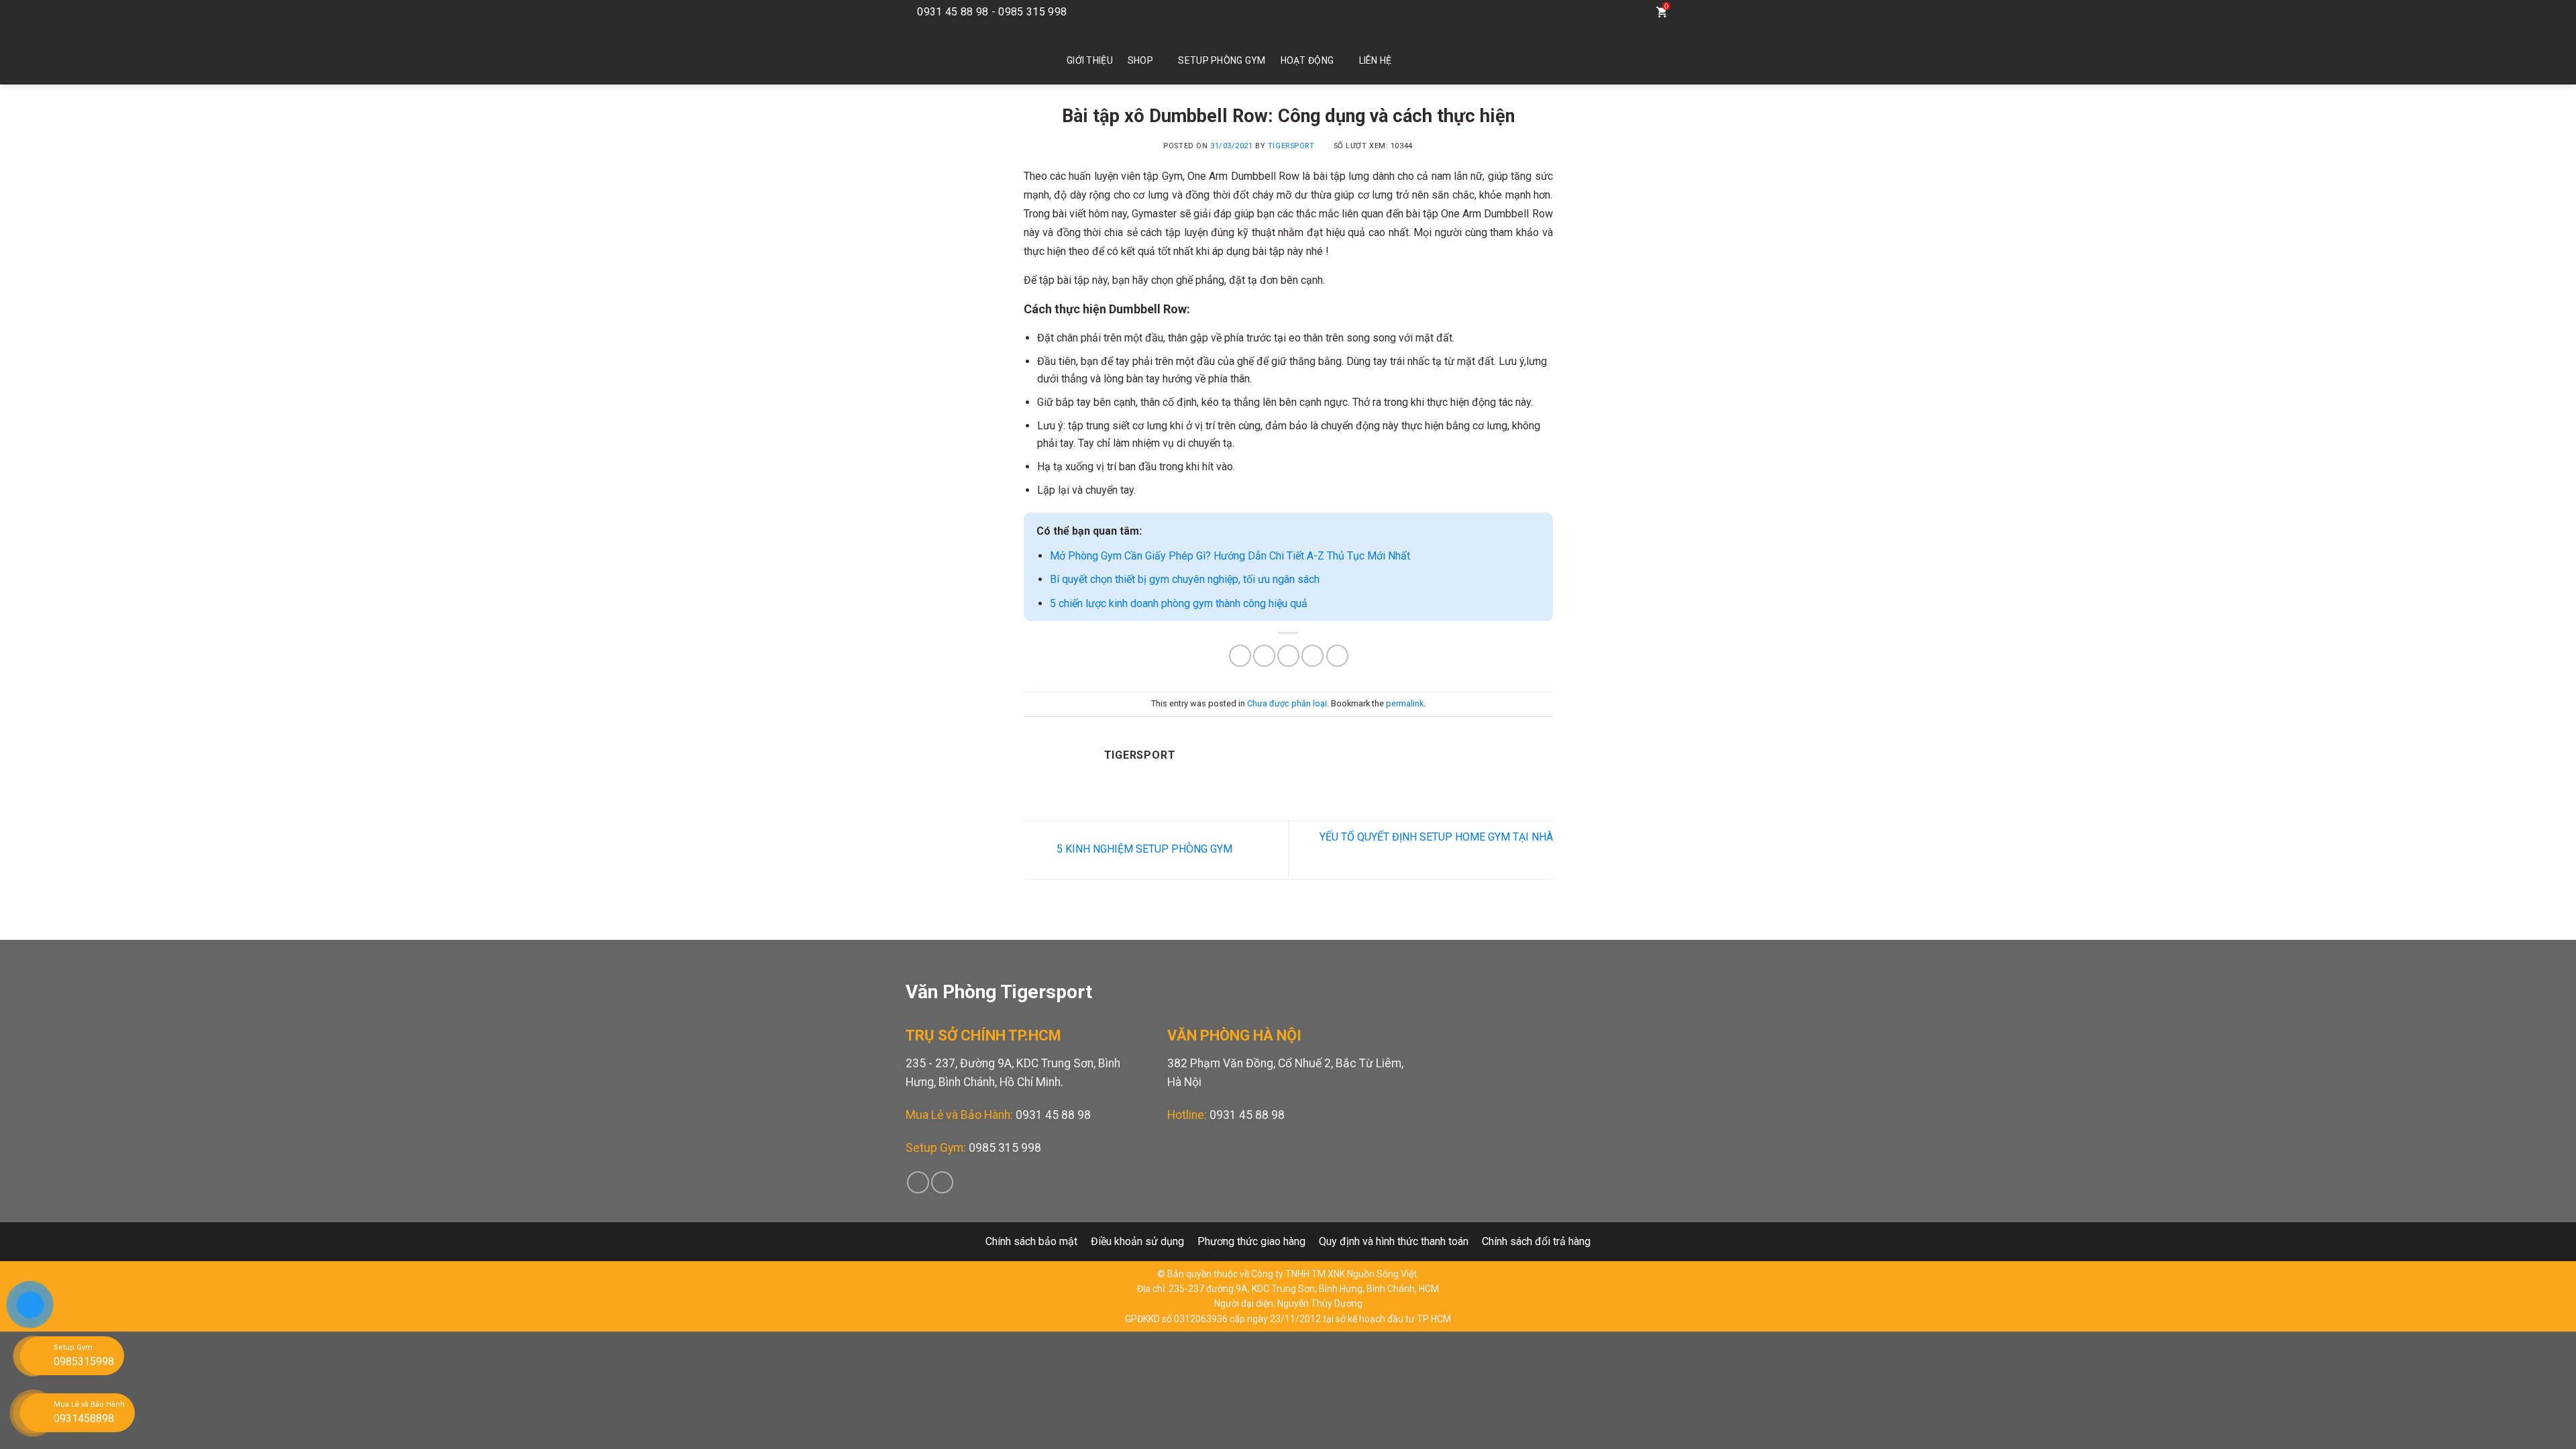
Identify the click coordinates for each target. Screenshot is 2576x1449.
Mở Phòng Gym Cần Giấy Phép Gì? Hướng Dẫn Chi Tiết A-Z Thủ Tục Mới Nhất (1230, 556)
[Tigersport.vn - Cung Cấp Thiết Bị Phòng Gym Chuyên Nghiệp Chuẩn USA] (966, 54)
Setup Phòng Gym (1222, 60)
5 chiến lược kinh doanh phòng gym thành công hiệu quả (1179, 603)
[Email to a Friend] (1288, 656)
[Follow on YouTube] (1605, 12)
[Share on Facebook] (1240, 656)
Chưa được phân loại (1287, 703)
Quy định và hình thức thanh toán (1394, 1241)
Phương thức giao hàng (1251, 1241)
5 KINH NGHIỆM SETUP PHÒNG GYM (1143, 849)
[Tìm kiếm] (1634, 12)
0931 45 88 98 (1053, 1115)
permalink (1405, 703)
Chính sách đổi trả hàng (1536, 1241)
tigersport (1291, 146)
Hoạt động (1307, 60)
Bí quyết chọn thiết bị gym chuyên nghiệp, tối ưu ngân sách (1185, 579)
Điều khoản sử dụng (1137, 1241)
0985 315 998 (1005, 1148)
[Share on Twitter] (1264, 656)
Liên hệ (1376, 60)
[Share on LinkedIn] (1337, 656)
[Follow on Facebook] (1585, 12)
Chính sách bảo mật (1031, 1241)
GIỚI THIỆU (1090, 60)
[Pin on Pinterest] (1312, 656)
